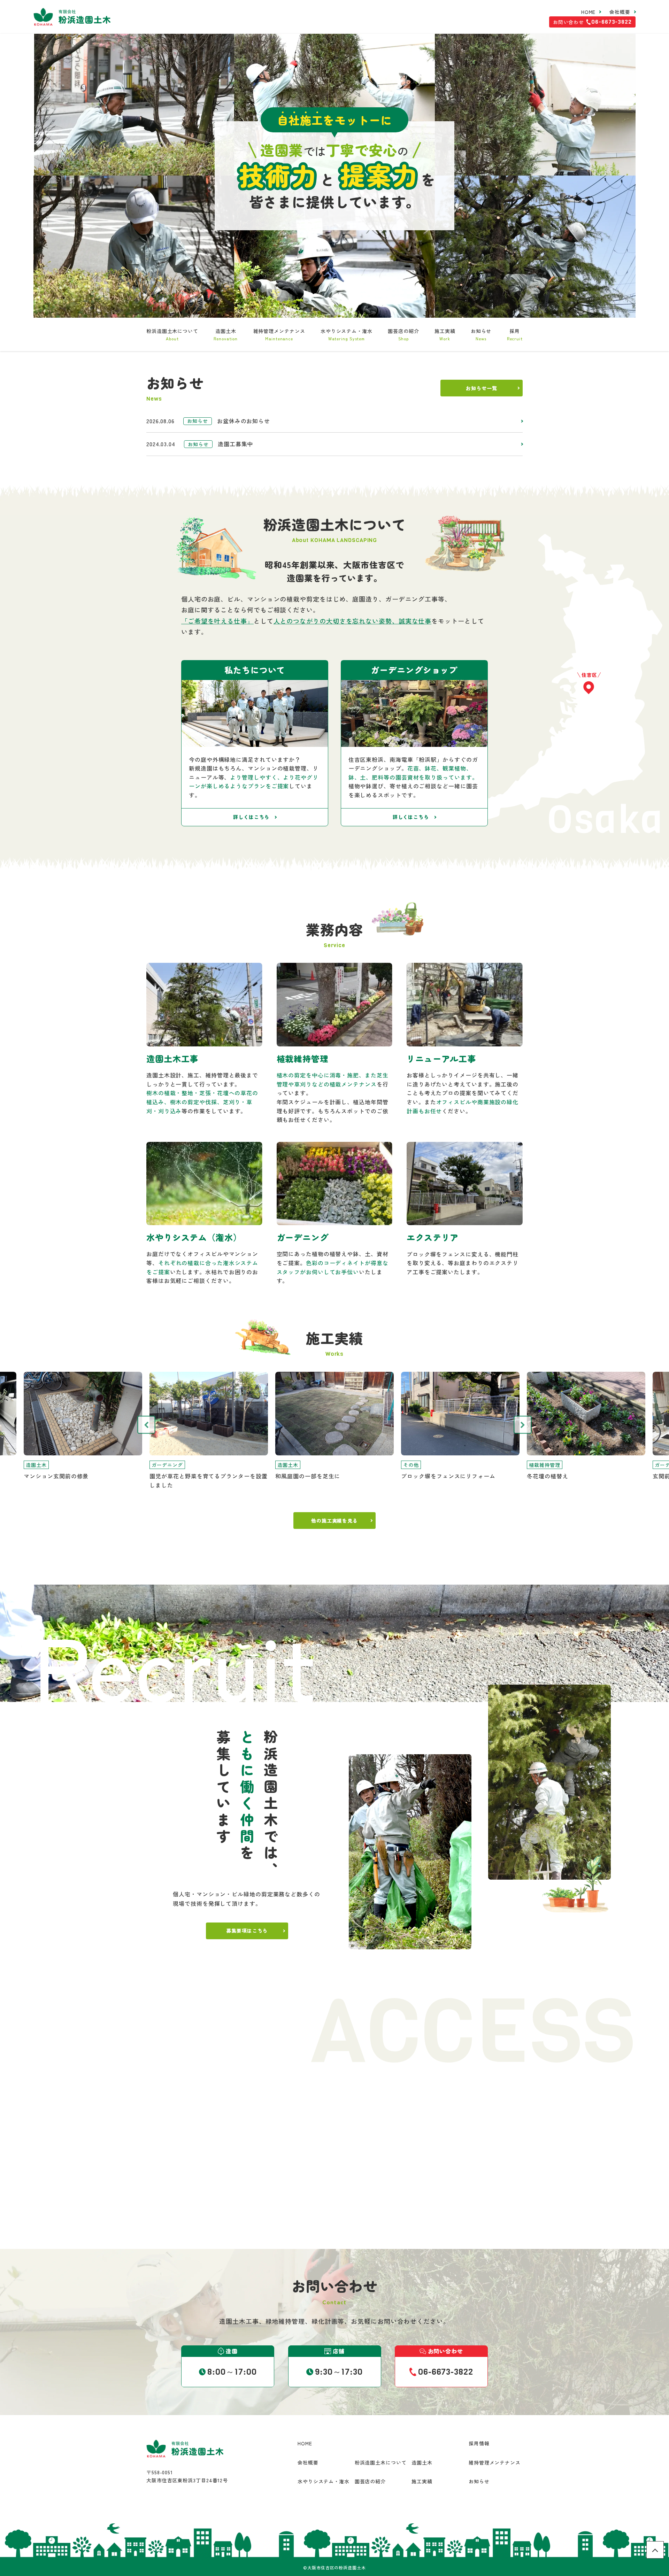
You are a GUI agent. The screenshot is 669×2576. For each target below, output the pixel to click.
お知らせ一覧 (481, 388)
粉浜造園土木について (172, 334)
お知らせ (481, 334)
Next (523, 1425)
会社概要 (620, 12)
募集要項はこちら (247, 1931)
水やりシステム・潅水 (347, 334)
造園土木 (226, 334)
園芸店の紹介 (403, 334)
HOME (589, 12)
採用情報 (479, 2443)
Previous (146, 1425)
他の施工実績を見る (334, 1521)
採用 (515, 334)
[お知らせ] (334, 421)
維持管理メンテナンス (279, 334)
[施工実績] (83, 1426)
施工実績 (445, 334)
